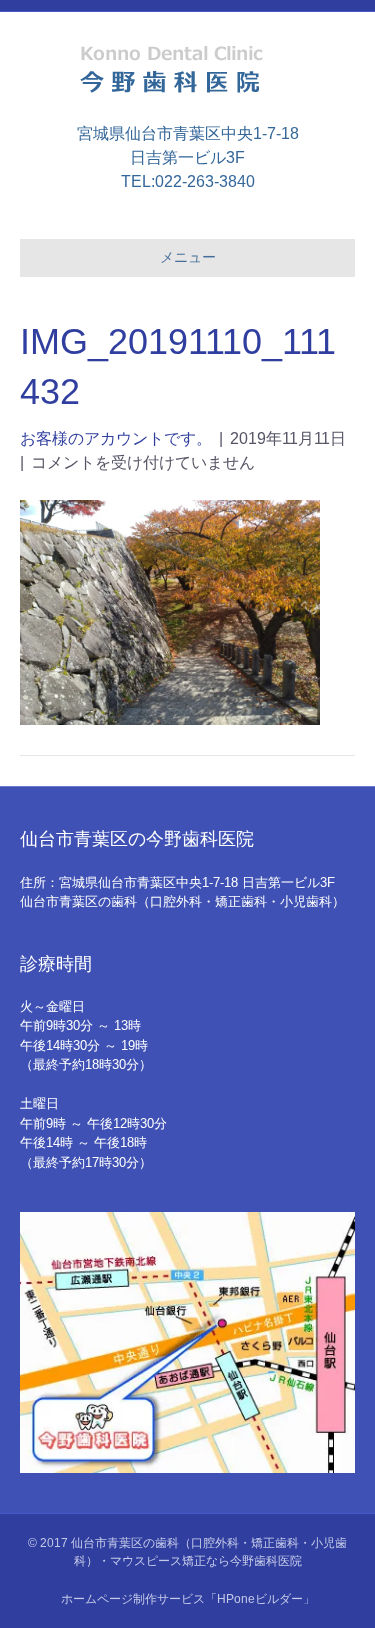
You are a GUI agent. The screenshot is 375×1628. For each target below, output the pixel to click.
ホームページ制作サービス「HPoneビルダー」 (188, 1599)
